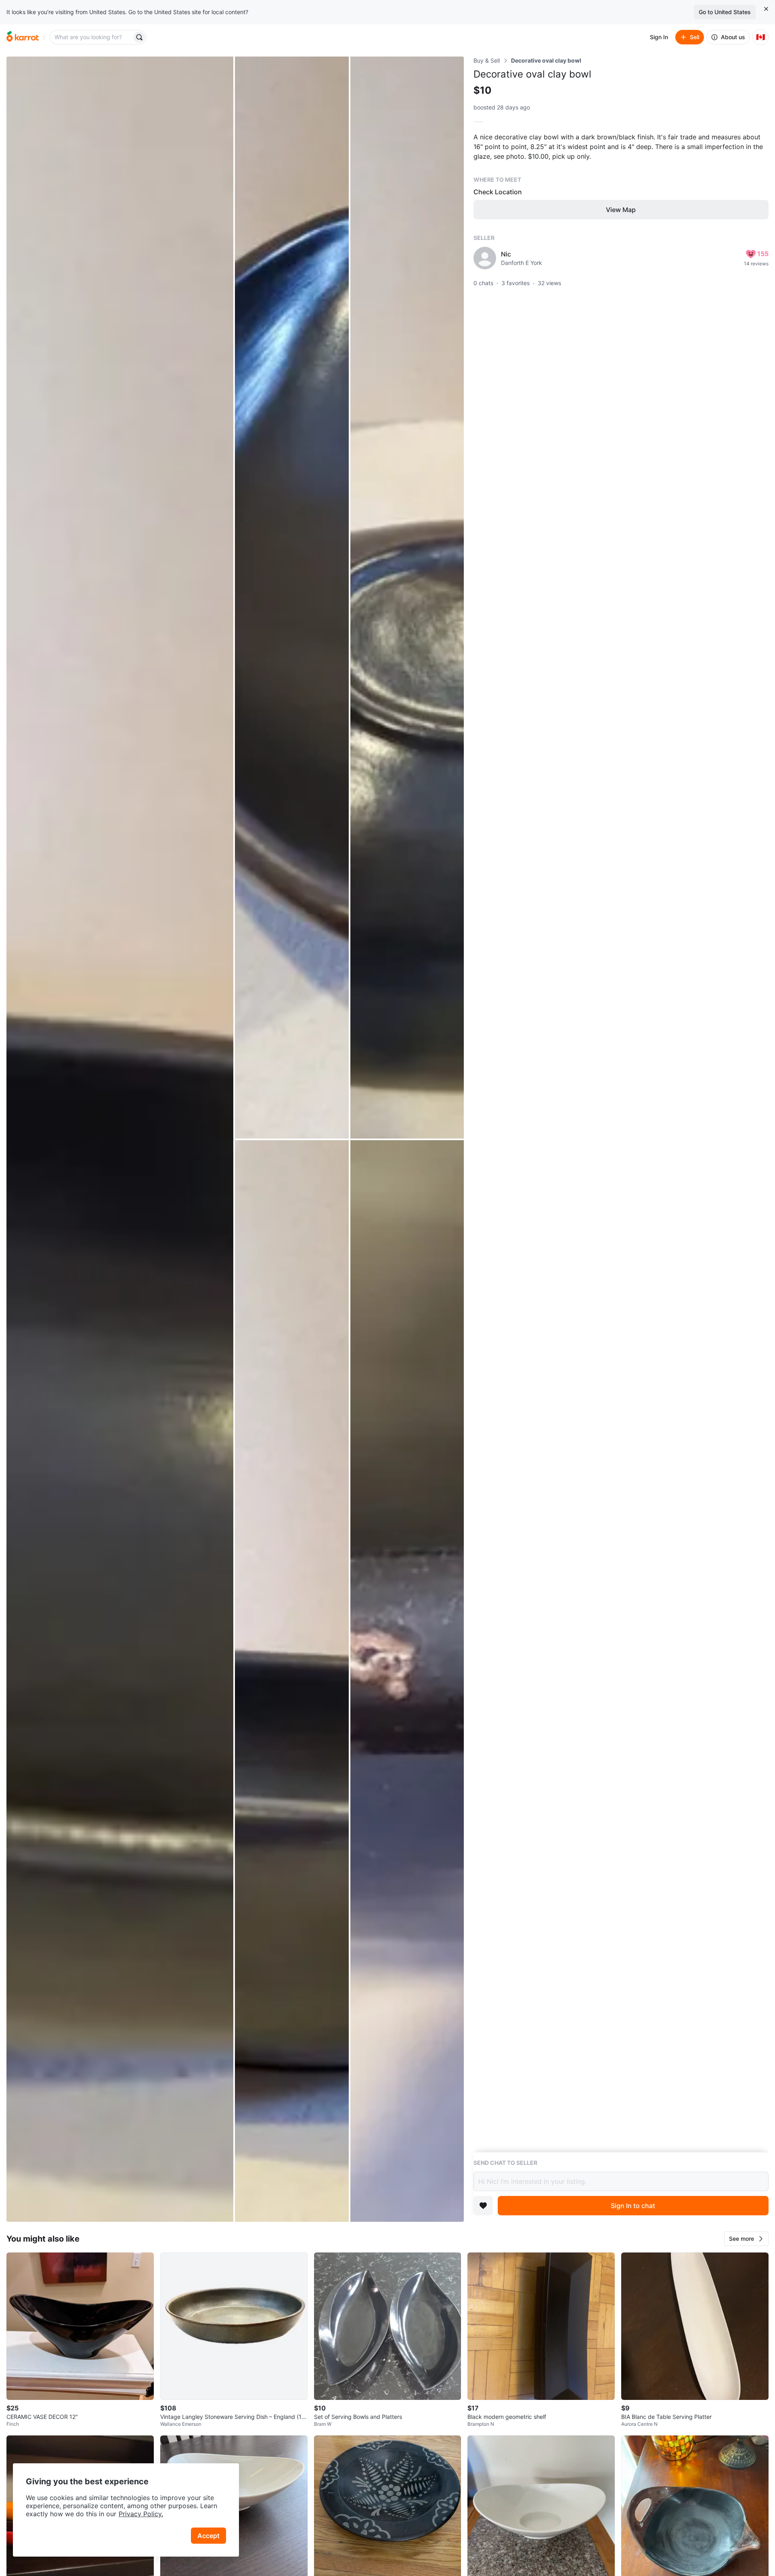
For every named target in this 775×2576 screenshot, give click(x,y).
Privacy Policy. (141, 2514)
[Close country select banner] (766, 9)
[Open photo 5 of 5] (407, 1681)
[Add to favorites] (483, 2206)
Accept (208, 2536)
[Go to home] (23, 37)
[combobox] (92, 37)
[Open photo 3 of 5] (407, 598)
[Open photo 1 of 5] (120, 1139)
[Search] (139, 37)
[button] (746, 2239)
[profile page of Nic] (485, 258)
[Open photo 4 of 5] (292, 1681)
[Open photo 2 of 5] (292, 598)
